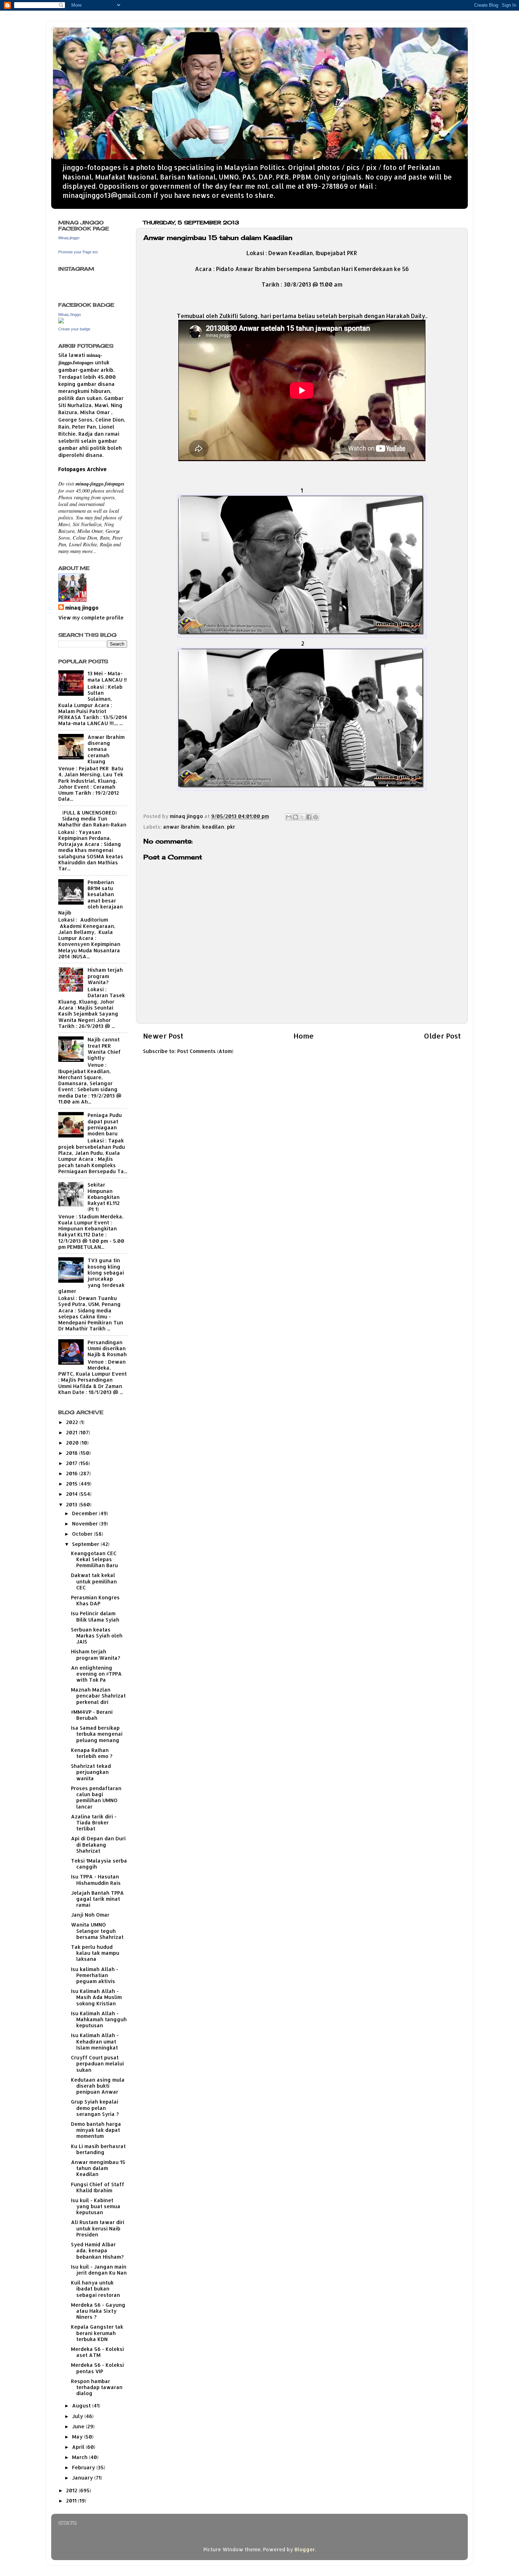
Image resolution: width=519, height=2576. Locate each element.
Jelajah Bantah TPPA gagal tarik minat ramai (97, 1899)
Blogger (305, 2549)
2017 (72, 1463)
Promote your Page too (78, 252)
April (79, 2447)
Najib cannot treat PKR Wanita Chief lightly (104, 1049)
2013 (72, 1504)
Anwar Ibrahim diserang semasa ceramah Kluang (106, 749)
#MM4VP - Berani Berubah (92, 1715)
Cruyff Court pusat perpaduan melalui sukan (97, 2064)
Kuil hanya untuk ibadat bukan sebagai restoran (96, 2289)
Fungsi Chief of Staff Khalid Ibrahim (98, 2187)
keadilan (213, 827)
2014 (73, 1494)
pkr (231, 827)
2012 (72, 2490)
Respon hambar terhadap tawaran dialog (97, 2387)
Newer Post (163, 1036)
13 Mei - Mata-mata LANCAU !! (107, 676)
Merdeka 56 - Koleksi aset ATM (97, 2352)
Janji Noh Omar (90, 1915)
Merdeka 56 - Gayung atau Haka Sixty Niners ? (98, 2311)
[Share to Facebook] (309, 817)
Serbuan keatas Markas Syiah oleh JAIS (97, 1636)
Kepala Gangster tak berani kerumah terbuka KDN (97, 2333)
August (82, 2406)
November (86, 1524)
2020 (73, 1443)
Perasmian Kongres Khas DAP (95, 1600)
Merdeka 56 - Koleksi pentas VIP (97, 2368)
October (83, 1534)
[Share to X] (302, 817)
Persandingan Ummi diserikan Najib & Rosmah (107, 1348)
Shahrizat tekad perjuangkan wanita (91, 1772)
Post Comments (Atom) (205, 1051)
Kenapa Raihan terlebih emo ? (92, 1753)
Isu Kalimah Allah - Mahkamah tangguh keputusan (99, 2019)
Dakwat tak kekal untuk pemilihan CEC (94, 1581)
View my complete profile (91, 617)
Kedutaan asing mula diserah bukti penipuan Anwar (98, 2086)
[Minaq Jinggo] (61, 321)
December (85, 1513)
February (84, 2467)
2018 (73, 1453)
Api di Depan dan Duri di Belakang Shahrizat (98, 1845)
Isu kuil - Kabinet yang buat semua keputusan (96, 2206)
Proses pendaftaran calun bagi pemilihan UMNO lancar (96, 1797)
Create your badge (74, 329)
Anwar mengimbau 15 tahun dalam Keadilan (98, 2168)
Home (304, 1036)
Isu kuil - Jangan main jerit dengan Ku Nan (99, 2270)
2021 (72, 1432)
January (83, 2478)
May (78, 2437)
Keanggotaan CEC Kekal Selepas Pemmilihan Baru (94, 1559)
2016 (73, 1473)
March (80, 2457)
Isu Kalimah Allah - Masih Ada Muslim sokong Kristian (96, 1997)
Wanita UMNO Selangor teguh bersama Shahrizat (97, 1931)
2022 (73, 1422)
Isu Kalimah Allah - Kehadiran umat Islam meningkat (95, 2041)
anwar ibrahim (181, 827)
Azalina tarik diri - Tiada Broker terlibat (94, 1823)
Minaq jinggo (69, 238)
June (79, 2426)
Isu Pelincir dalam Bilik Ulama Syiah (95, 1616)
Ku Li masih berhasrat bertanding (98, 2149)
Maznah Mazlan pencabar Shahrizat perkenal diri (98, 1696)
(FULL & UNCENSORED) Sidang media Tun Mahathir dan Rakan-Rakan (92, 819)
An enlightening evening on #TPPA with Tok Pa (96, 1674)
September (86, 1544)
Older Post (442, 1036)
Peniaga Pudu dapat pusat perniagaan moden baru (105, 1124)
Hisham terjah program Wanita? (105, 976)
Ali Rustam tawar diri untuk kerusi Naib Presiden (98, 2228)
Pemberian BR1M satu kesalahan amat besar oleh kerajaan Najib (91, 897)
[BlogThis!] (296, 817)
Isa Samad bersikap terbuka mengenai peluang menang (97, 1734)
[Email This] (289, 817)
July (78, 2416)
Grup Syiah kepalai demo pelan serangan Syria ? (95, 2108)
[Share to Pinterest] (316, 817)
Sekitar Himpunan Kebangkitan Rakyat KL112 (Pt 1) (104, 1197)
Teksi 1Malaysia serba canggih (99, 1864)
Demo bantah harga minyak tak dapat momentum (96, 2130)
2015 (73, 1484)
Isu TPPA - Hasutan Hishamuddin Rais (96, 1880)
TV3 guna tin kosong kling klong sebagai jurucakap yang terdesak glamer (91, 1275)
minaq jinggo (82, 608)
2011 (72, 2501)
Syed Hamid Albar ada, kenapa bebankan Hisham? (97, 2251)
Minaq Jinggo (70, 314)
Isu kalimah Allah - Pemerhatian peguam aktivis (95, 1975)
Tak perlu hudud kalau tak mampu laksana (95, 1953)
